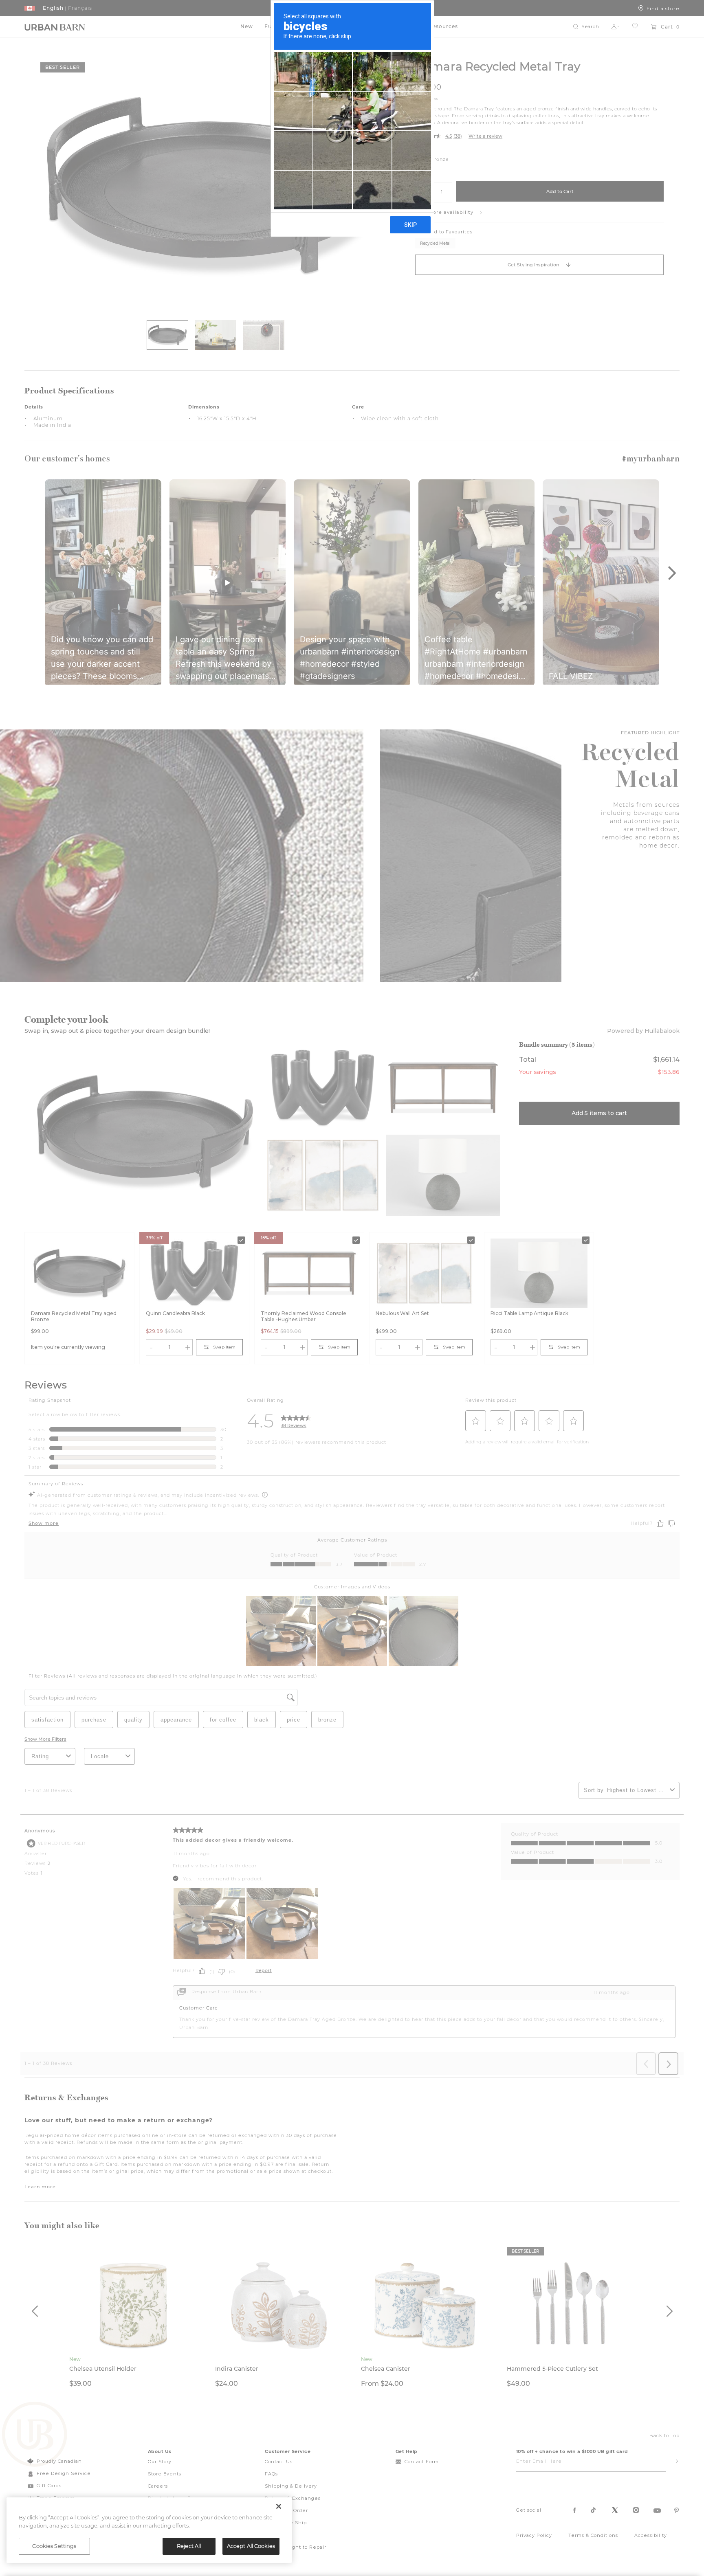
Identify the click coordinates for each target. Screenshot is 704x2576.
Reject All (189, 2546)
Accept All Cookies (251, 2546)
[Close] (279, 2506)
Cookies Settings (54, 2546)
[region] (149, 2530)
